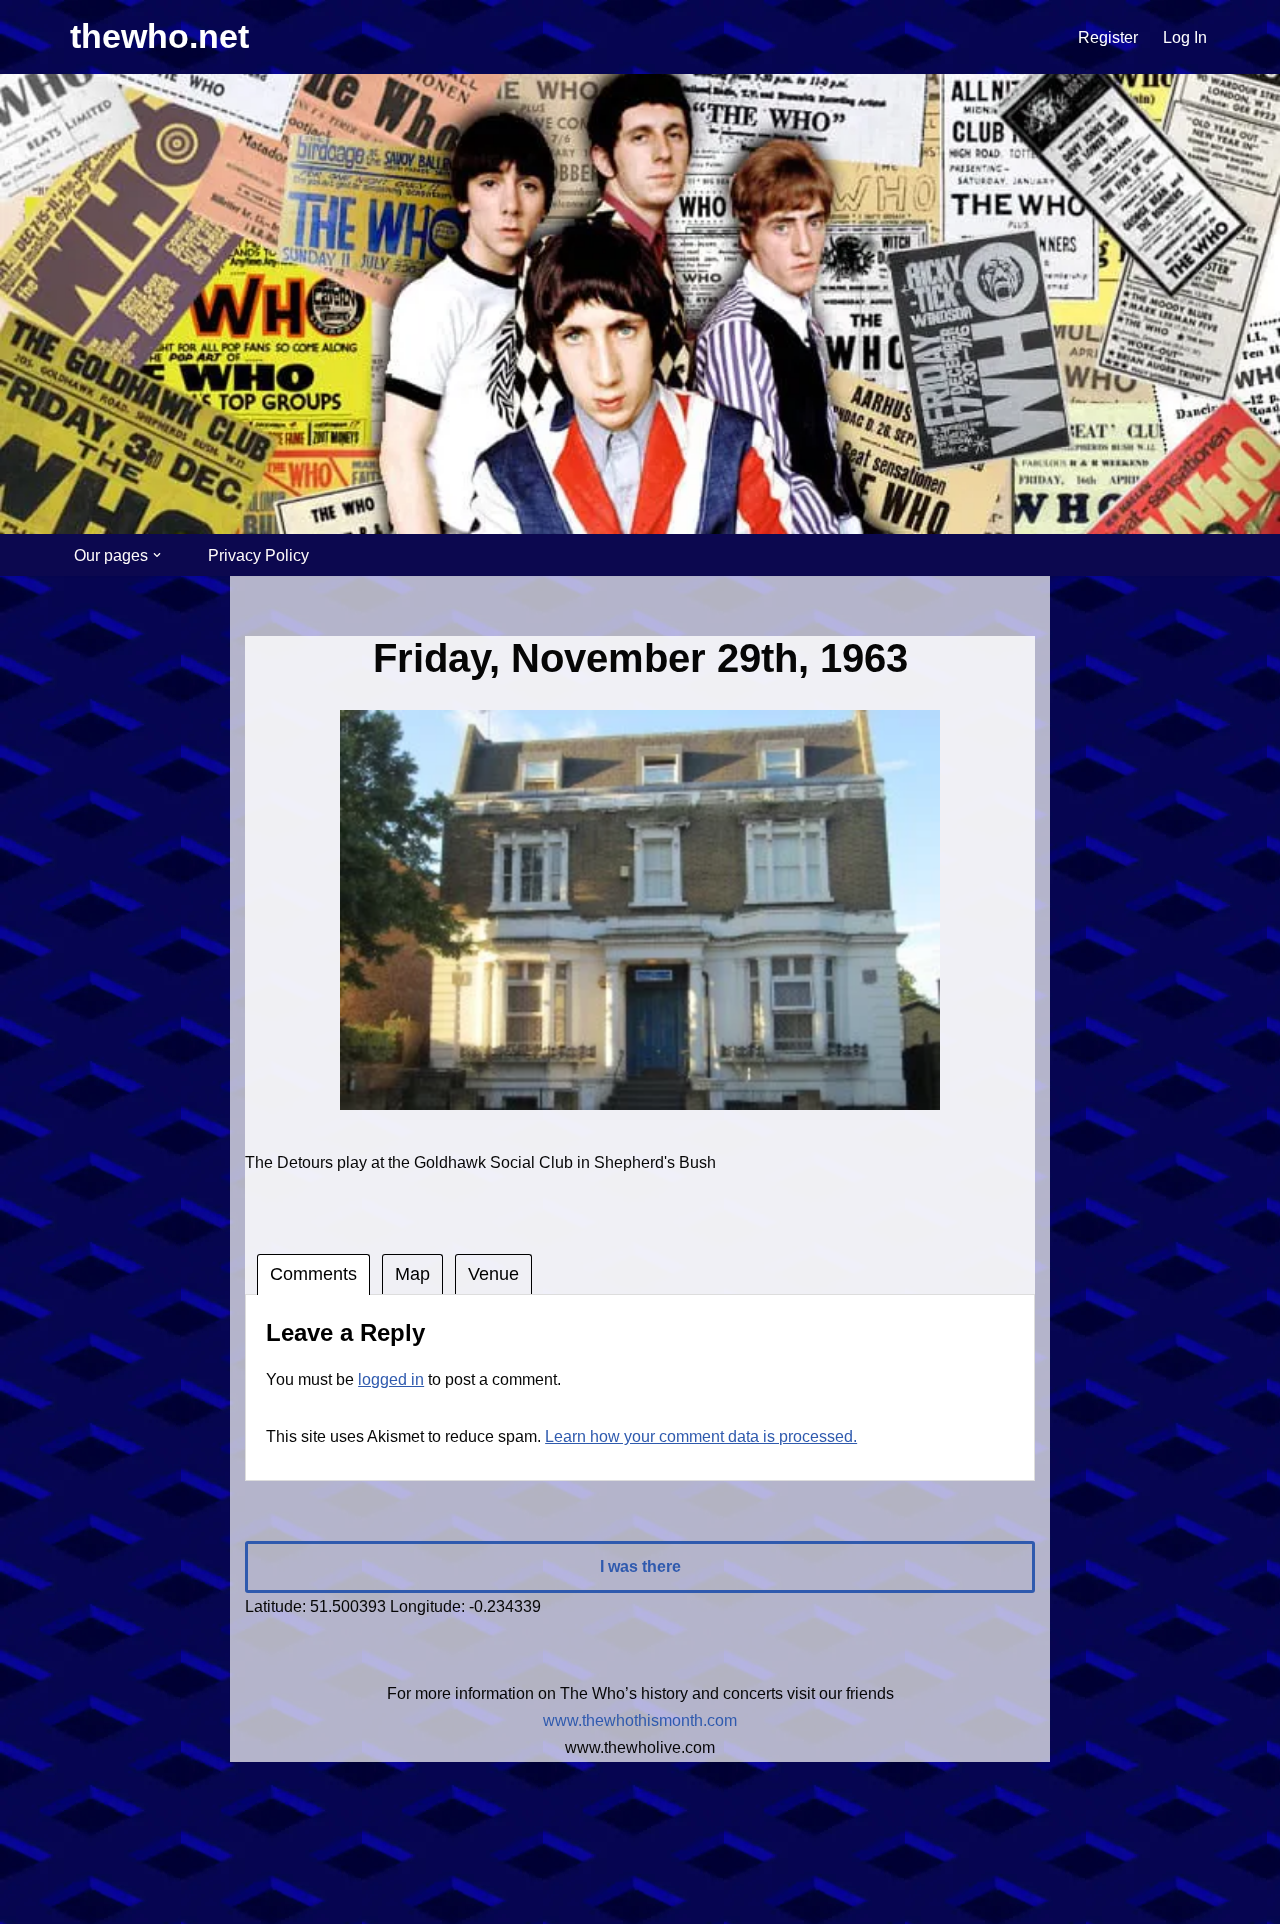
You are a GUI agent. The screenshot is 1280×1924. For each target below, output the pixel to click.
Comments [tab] (313, 1274)
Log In (1185, 37)
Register (1108, 37)
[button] (157, 555)
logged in (391, 1379)
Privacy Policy (258, 555)
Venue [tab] (493, 1274)
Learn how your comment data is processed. (701, 1436)
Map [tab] (412, 1274)
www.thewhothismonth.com (640, 1720)
